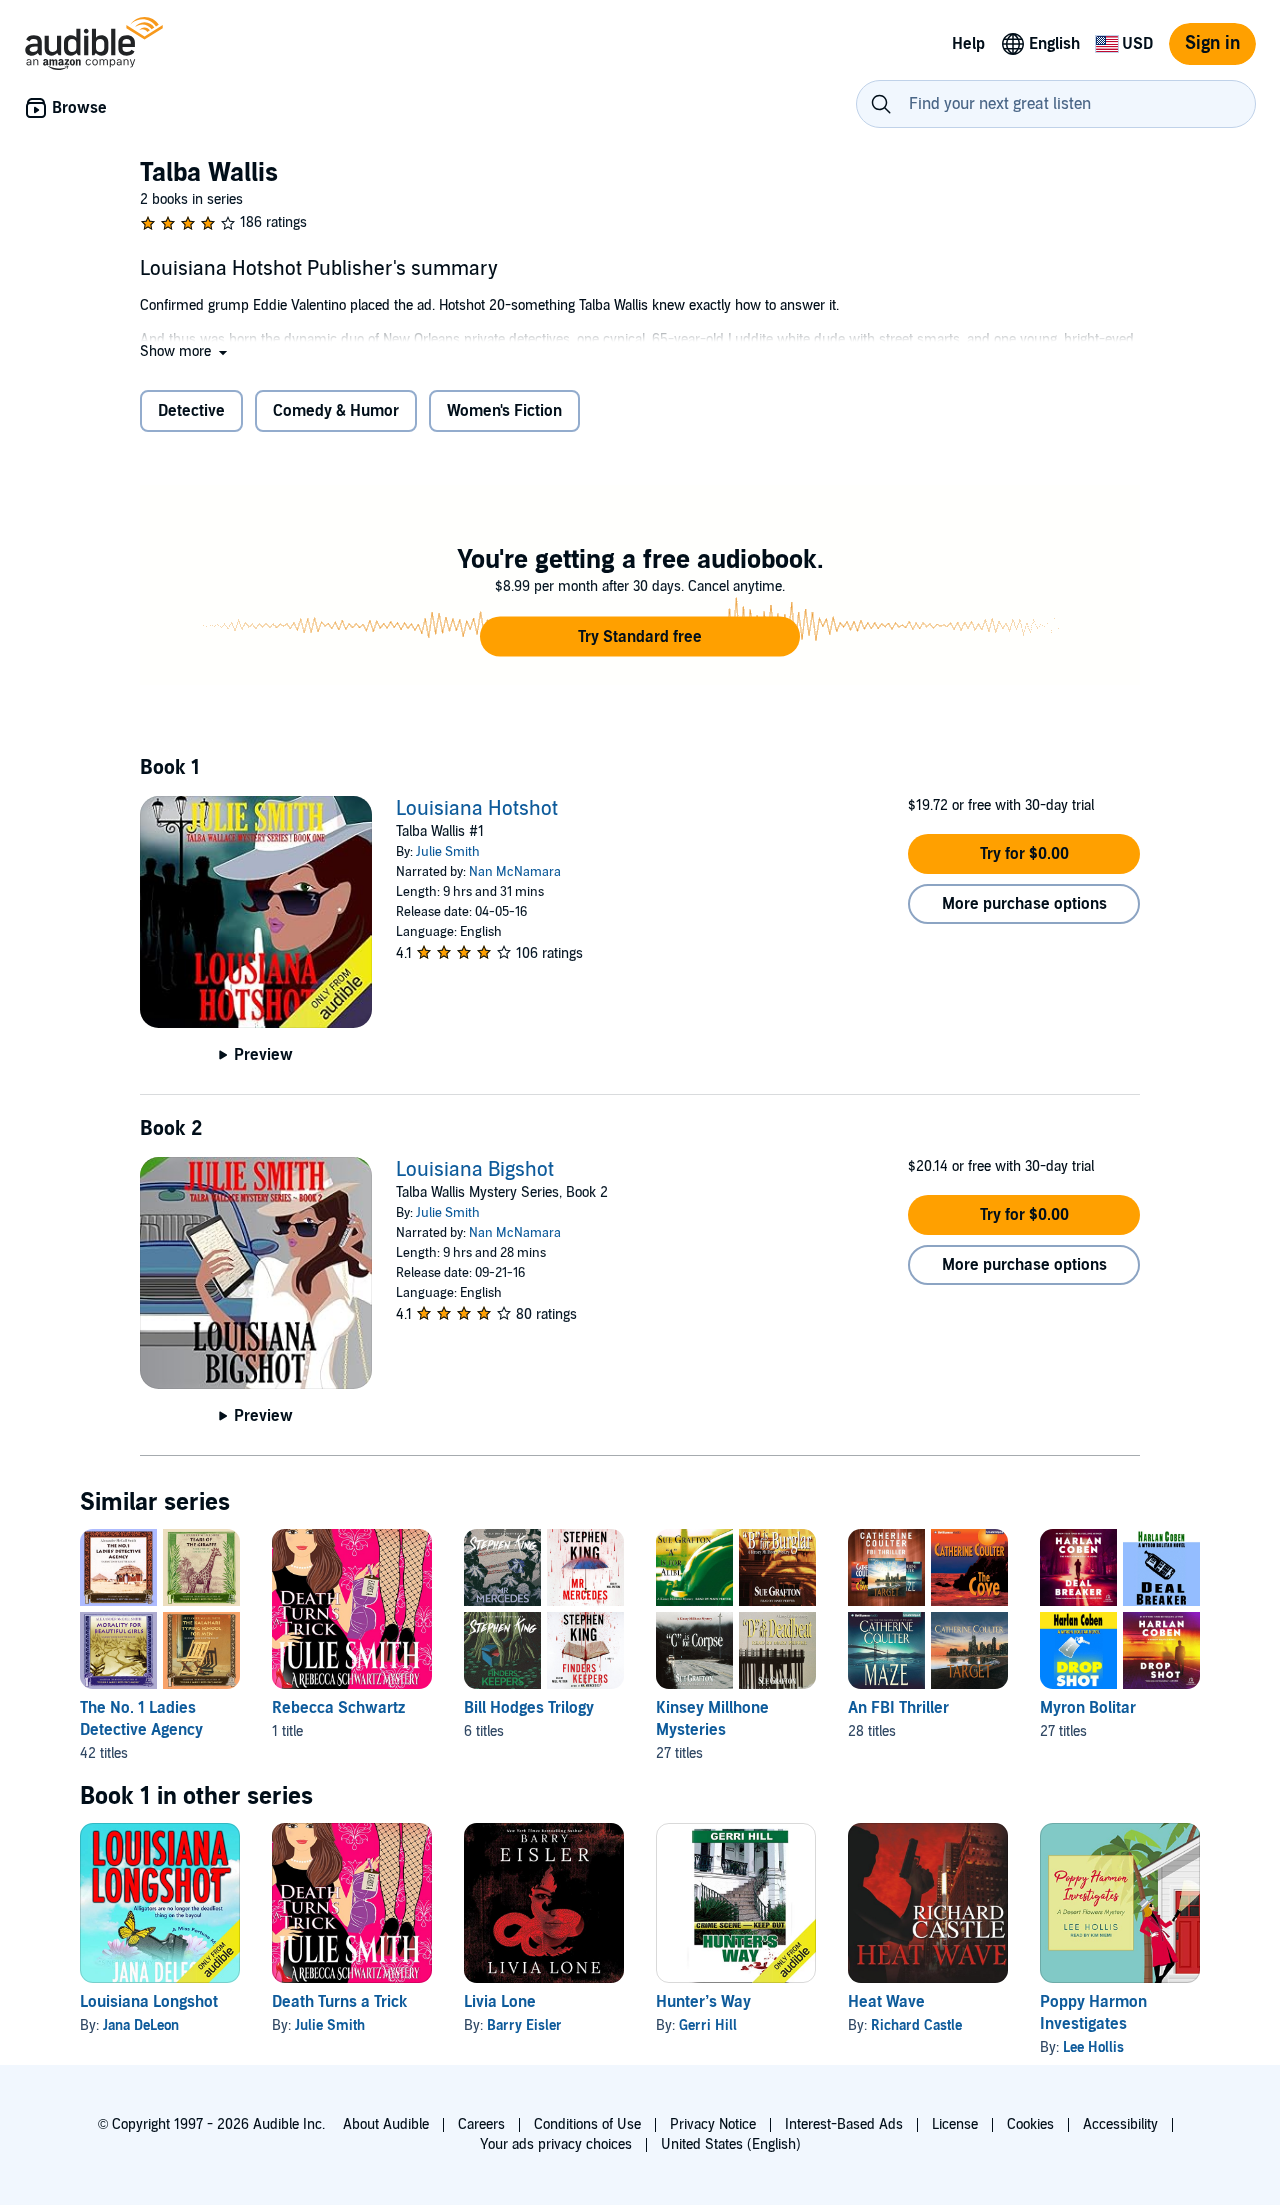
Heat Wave (886, 2002)
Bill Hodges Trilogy (529, 1708)
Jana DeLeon (141, 2025)
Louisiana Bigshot (475, 1170)
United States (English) (731, 2144)
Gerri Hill (708, 2025)
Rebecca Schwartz (338, 1708)
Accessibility (1120, 2124)
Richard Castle (916, 2025)
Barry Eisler (524, 2025)
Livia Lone (500, 2002)
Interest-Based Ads (844, 2124)
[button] (185, 351)
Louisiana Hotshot (477, 809)
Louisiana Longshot (149, 2002)
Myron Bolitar (1088, 1708)
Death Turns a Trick (339, 2002)
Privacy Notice (713, 2124)
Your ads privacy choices (556, 2144)
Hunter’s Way (703, 2002)
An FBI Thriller (898, 1708)
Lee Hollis (1093, 2047)
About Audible (386, 2124)
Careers (481, 2124)
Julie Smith (448, 852)
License (955, 2124)
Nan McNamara (515, 872)
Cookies (1030, 2124)
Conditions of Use (587, 2124)
